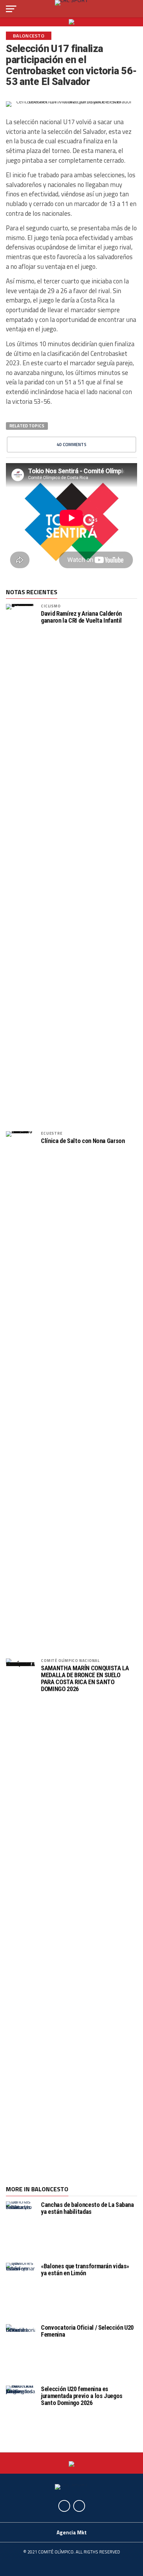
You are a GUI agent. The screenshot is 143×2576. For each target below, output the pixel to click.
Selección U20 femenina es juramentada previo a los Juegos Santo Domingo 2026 (82, 2396)
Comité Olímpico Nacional (70, 1660)
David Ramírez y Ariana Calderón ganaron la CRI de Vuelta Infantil (81, 617)
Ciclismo (51, 606)
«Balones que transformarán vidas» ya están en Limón (85, 2270)
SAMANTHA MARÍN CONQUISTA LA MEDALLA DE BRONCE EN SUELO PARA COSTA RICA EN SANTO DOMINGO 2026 (85, 1679)
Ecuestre (52, 1133)
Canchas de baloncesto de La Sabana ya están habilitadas (87, 2208)
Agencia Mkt (72, 2532)
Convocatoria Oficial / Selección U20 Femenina (87, 2331)
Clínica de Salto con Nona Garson (83, 1141)
